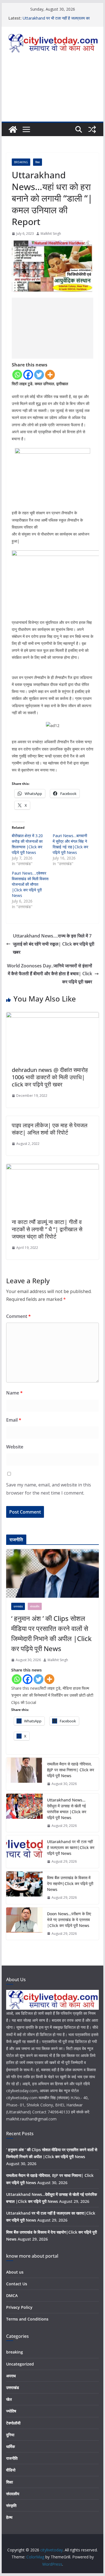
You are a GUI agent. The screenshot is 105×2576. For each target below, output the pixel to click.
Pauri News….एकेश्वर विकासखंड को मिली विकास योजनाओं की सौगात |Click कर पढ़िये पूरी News (30, 884)
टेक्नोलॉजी (13, 2423)
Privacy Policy (19, 2307)
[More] (50, 375)
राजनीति (12, 2458)
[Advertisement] (53, 92)
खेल (9, 2399)
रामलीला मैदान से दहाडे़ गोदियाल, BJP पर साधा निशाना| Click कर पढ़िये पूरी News (71, 1770)
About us (15, 2272)
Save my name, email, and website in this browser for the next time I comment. (49, 1489)
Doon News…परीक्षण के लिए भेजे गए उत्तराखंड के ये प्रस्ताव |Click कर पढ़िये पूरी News (69, 1920)
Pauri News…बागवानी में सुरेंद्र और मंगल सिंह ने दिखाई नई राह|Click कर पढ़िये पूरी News (70, 844)
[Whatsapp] (17, 375)
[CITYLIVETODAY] (53, 1993)
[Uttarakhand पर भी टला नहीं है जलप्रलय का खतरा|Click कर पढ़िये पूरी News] (24, 1852)
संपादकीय (35, 1606)
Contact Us (17, 2284)
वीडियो (11, 2470)
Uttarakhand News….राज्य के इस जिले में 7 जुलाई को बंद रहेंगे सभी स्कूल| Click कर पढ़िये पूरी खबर (54, 944)
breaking (21, 162)
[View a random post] (92, 129)
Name (14, 1393)
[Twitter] (39, 375)
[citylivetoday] (13, 129)
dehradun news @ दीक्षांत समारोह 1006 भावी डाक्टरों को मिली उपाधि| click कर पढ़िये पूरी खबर (50, 1077)
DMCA (12, 2296)
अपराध (11, 2376)
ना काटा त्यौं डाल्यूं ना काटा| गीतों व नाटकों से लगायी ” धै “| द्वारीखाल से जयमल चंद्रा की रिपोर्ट (47, 1229)
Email (14, 1420)
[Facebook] (28, 375)
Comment (18, 1316)
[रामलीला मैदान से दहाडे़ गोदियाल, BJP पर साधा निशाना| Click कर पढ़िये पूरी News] (24, 1774)
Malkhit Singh (51, 234)
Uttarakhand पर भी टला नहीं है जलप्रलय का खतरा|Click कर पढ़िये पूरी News (56, 21)
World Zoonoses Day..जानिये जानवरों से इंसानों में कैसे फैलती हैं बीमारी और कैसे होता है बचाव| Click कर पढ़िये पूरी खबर (50, 974)
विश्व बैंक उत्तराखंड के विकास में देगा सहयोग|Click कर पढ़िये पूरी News (70, 1884)
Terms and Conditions (27, 2319)
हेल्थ (9, 2517)
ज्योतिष (11, 2411)
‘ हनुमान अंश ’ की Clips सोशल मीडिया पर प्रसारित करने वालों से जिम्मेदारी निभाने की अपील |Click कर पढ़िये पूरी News (51, 1633)
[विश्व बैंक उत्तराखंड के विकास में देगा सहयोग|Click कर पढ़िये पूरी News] (24, 1888)
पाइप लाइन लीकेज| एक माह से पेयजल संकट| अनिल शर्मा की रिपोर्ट (50, 1129)
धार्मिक (11, 2446)
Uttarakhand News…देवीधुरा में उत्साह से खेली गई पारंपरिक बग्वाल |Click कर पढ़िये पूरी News (67, 1809)
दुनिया (10, 2435)
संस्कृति (11, 2505)
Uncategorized (20, 2364)
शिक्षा (38, 162)
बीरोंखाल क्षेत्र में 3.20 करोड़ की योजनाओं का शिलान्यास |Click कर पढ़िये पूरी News (27, 844)
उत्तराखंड (18, 1606)
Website (15, 1447)
